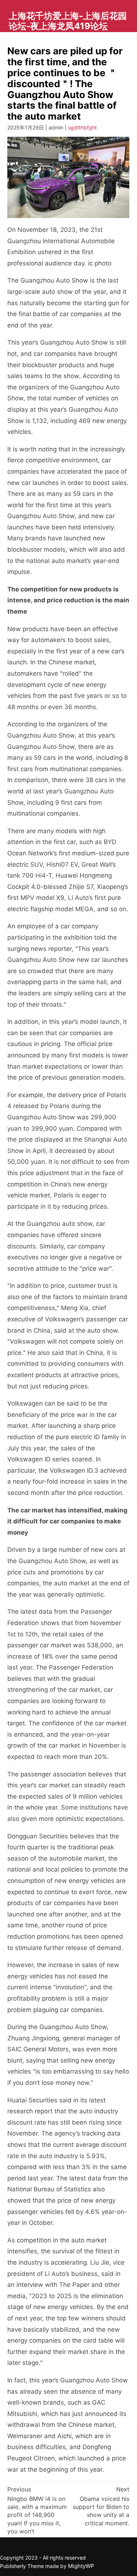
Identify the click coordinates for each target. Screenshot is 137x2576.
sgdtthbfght (82, 127)
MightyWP (81, 2566)
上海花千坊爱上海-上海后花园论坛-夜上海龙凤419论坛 (68, 21)
